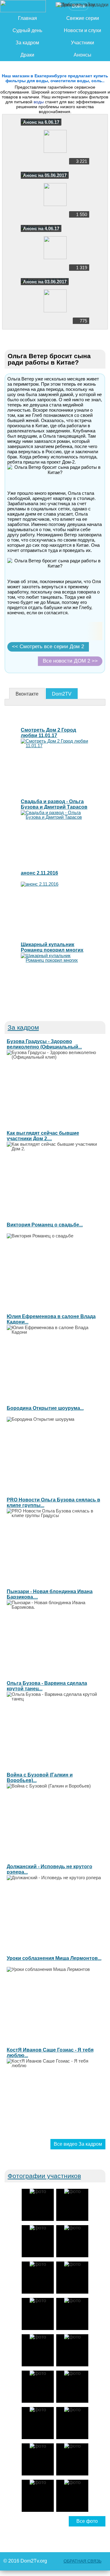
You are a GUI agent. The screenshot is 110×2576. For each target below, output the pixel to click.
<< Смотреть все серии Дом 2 (48, 647)
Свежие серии (83, 18)
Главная (28, 18)
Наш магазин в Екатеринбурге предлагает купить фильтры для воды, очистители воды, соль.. (55, 78)
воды (39, 102)
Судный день (27, 30)
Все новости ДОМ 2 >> (70, 661)
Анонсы (82, 55)
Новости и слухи (82, 30)
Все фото (87, 2521)
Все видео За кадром (78, 2144)
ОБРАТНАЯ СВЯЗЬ (82, 2561)
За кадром (27, 43)
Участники (82, 43)
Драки (27, 55)
